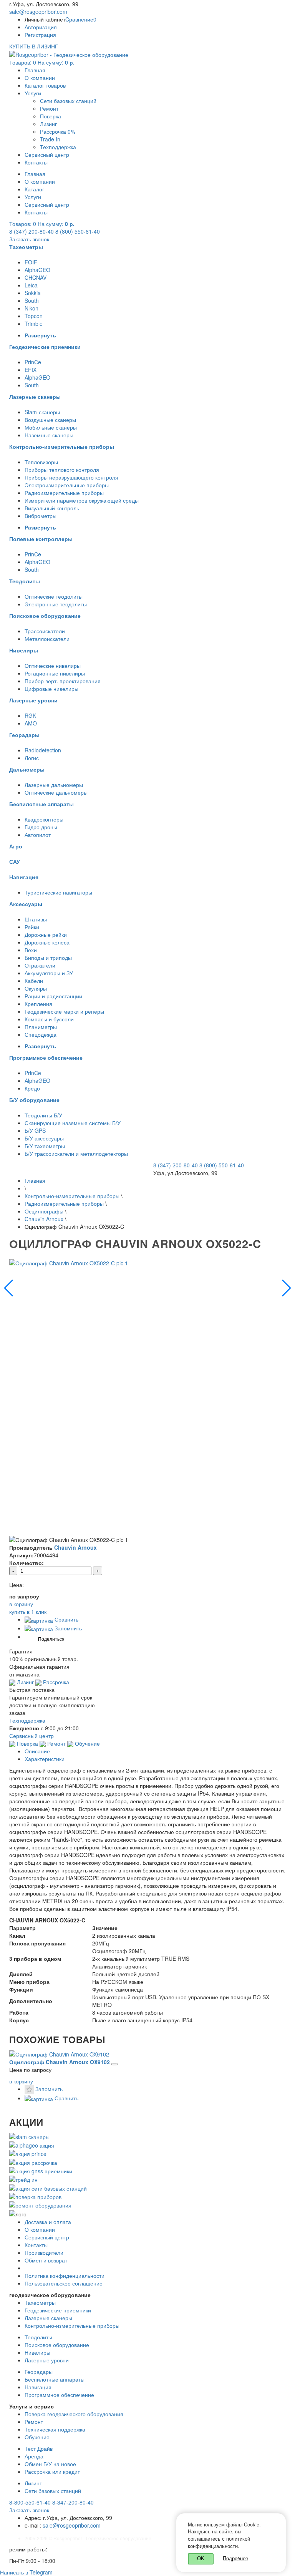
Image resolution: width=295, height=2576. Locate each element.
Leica (31, 285)
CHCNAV (36, 277)
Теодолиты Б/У (43, 1115)
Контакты (36, 162)
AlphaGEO (37, 270)
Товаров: (42, 62)
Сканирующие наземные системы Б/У (73, 1123)
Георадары (39, 2372)
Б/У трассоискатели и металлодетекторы (76, 1154)
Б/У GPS (35, 1130)
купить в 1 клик (28, 1612)
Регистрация (40, 35)
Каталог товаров (45, 85)
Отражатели (40, 965)
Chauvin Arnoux (44, 1219)
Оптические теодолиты (54, 596)
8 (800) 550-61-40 (78, 231)
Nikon (31, 308)
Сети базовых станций (68, 101)
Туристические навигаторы (58, 892)
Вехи (31, 950)
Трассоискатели (45, 631)
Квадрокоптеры (44, 819)
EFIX (31, 370)
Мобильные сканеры (51, 427)
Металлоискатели (47, 639)
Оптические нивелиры (53, 666)
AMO (31, 723)
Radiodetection (43, 750)
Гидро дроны (41, 827)
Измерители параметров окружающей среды (82, 500)
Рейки (32, 927)
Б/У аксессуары (44, 1138)
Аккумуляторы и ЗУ (49, 973)
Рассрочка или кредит (52, 2471)
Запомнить (67, 1628)
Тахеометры (40, 2302)
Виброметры (41, 516)
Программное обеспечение (59, 2395)
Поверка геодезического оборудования (74, 2414)
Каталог (34, 189)
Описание (37, 1751)
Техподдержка (58, 147)
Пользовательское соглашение (64, 2283)
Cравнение (81, 19)
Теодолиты (38, 2337)
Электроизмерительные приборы (67, 485)
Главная (35, 70)
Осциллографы (44, 1211)
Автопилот (38, 835)
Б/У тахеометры (45, 1146)
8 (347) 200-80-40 (31, 231)
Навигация (38, 2387)
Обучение (87, 1743)
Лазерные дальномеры (54, 785)
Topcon (34, 316)
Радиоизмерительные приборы (64, 493)
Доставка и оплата (48, 2222)
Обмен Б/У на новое (50, 2464)
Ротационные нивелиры (55, 673)
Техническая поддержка (55, 2429)
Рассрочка (55, 1682)
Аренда (34, 2456)
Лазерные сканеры (48, 2318)
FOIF (31, 262)
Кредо (32, 1088)
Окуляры (36, 988)
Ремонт (49, 108)
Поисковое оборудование (57, 2345)
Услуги (33, 93)
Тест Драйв (39, 2448)
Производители (44, 2252)
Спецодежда (41, 1034)
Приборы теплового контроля (62, 470)
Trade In (50, 139)
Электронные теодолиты (56, 604)
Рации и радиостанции (53, 996)
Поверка (51, 116)
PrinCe (33, 362)
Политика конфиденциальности (65, 2276)
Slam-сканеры (42, 412)
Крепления (38, 1004)
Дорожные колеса (47, 942)
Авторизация (41, 27)
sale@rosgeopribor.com (38, 12)
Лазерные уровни (47, 2360)
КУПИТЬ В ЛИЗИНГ (34, 46)
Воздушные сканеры (50, 420)
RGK (30, 715)
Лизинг (48, 124)
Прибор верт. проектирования (63, 681)
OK (201, 2559)
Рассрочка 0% (58, 131)
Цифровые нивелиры (51, 689)
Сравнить (66, 1619)
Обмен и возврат (46, 2260)
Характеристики (45, 1759)
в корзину (21, 2081)
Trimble (34, 324)
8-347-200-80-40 (73, 2502)
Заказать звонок (29, 239)
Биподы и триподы (48, 958)
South (32, 300)
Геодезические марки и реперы (64, 1011)
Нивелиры (37, 2352)
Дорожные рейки (46, 934)
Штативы (36, 919)
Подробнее (235, 2558)
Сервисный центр (47, 154)
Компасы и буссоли (49, 1019)
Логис (32, 758)
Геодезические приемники (58, 2310)
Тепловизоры (41, 462)
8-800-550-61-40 (30, 2502)
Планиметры (41, 1027)
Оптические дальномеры (56, 792)
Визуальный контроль (52, 508)
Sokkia (33, 293)
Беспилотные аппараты (55, 2379)
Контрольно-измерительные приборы (72, 1196)
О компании (40, 78)
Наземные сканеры (49, 435)
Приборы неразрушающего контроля (71, 477)
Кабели (34, 981)
